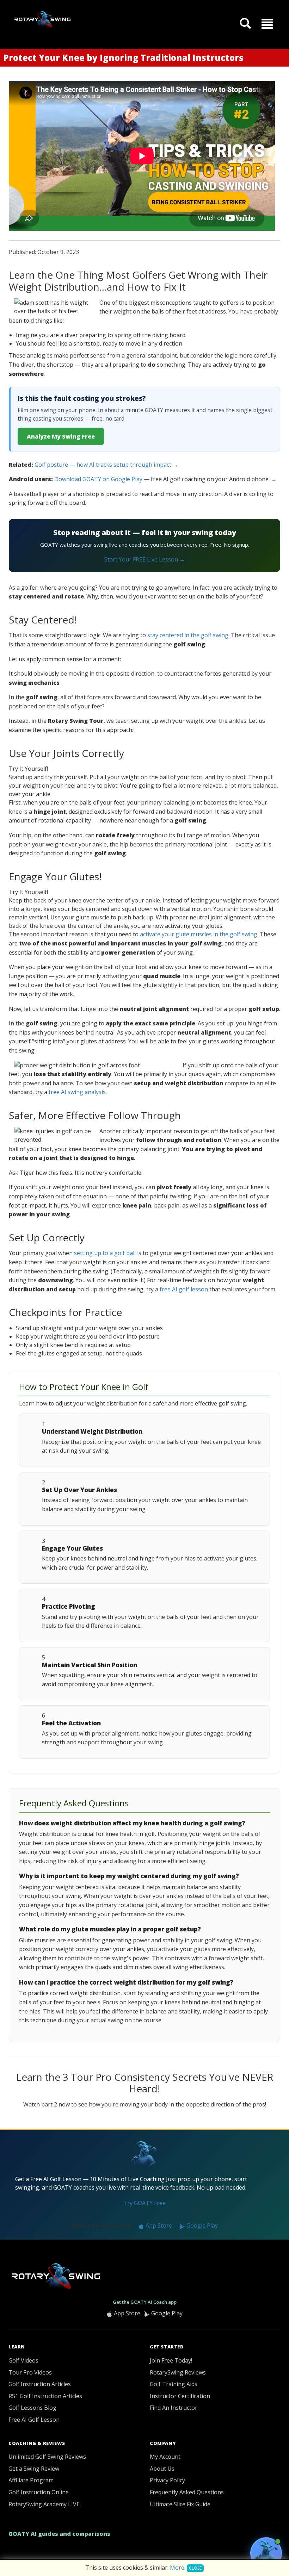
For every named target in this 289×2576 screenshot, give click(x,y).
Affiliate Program (31, 2480)
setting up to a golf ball (105, 1253)
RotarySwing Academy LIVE (44, 2504)
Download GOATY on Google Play (98, 479)
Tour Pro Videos (30, 2372)
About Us (162, 2469)
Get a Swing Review (34, 2469)
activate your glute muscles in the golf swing (199, 934)
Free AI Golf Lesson (34, 2420)
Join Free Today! (171, 2360)
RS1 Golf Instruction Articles (45, 2396)
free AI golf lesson (184, 1289)
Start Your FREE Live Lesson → (145, 559)
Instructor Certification (180, 2396)
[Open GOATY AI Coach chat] (266, 2553)
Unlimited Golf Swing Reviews (47, 2457)
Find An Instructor (174, 2408)
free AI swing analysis (77, 1092)
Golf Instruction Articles (40, 2384)
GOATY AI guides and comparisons (59, 2534)
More (177, 2568)
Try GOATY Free (144, 2203)
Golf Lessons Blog (32, 2408)
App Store (158, 2226)
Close (195, 2568)
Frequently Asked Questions (187, 2492)
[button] (267, 23)
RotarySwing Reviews (178, 2372)
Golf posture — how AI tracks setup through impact (103, 465)
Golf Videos (23, 2360)
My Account (165, 2457)
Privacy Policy (167, 2480)
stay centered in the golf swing (188, 635)
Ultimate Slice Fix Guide (180, 2504)
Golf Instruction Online (39, 2492)
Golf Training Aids (174, 2384)
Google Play (201, 2226)
